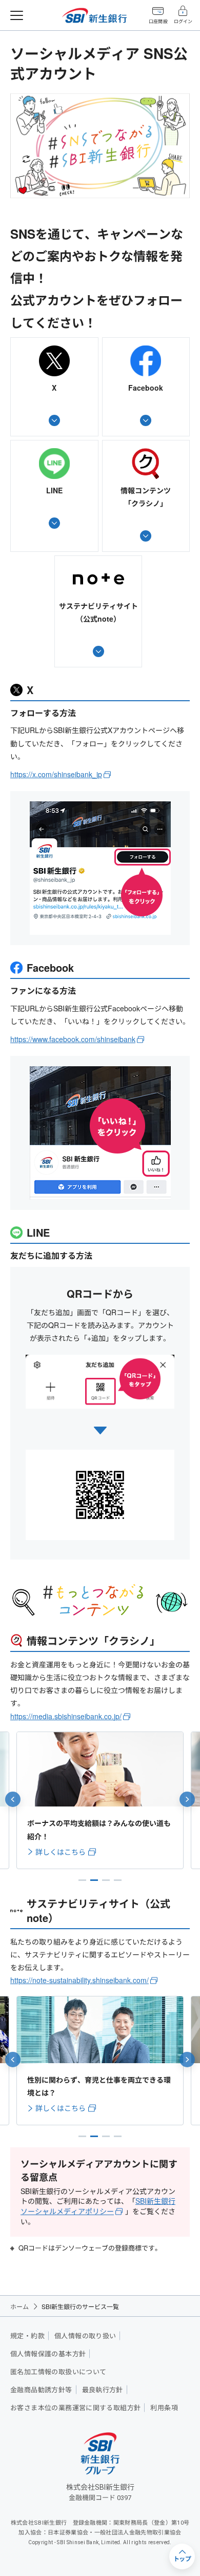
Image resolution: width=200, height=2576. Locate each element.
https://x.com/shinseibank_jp (56, 774)
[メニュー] (17, 15)
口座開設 (158, 22)
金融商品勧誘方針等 (41, 2390)
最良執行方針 (103, 2390)
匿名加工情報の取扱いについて (58, 2372)
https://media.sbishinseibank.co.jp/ (66, 1716)
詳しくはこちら (61, 1852)
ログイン (183, 22)
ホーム (19, 2306)
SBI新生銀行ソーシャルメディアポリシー (98, 2206)
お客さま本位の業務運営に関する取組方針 (75, 2408)
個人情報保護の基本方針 (48, 2354)
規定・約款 (27, 2336)
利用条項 (164, 2408)
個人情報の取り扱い (85, 2336)
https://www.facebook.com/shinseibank (73, 1039)
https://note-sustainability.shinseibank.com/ (79, 1980)
